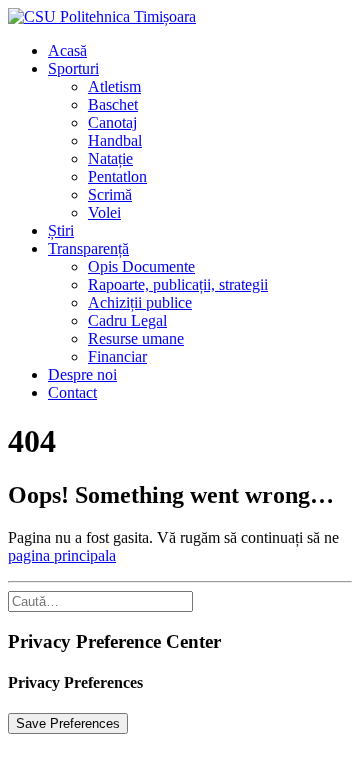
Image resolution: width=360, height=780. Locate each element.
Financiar (117, 356)
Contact (72, 392)
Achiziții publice (140, 302)
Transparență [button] (88, 248)
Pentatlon (117, 176)
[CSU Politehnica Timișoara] (180, 17)
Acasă (67, 50)
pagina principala (62, 555)
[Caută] (100, 600)
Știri (61, 230)
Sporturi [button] (73, 68)
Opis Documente (141, 266)
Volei (104, 212)
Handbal (115, 140)
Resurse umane (136, 338)
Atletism (114, 86)
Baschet (113, 104)
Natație (110, 158)
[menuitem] (200, 51)
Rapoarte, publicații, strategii (178, 284)
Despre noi (82, 374)
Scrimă (110, 194)
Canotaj (112, 122)
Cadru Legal (127, 320)
